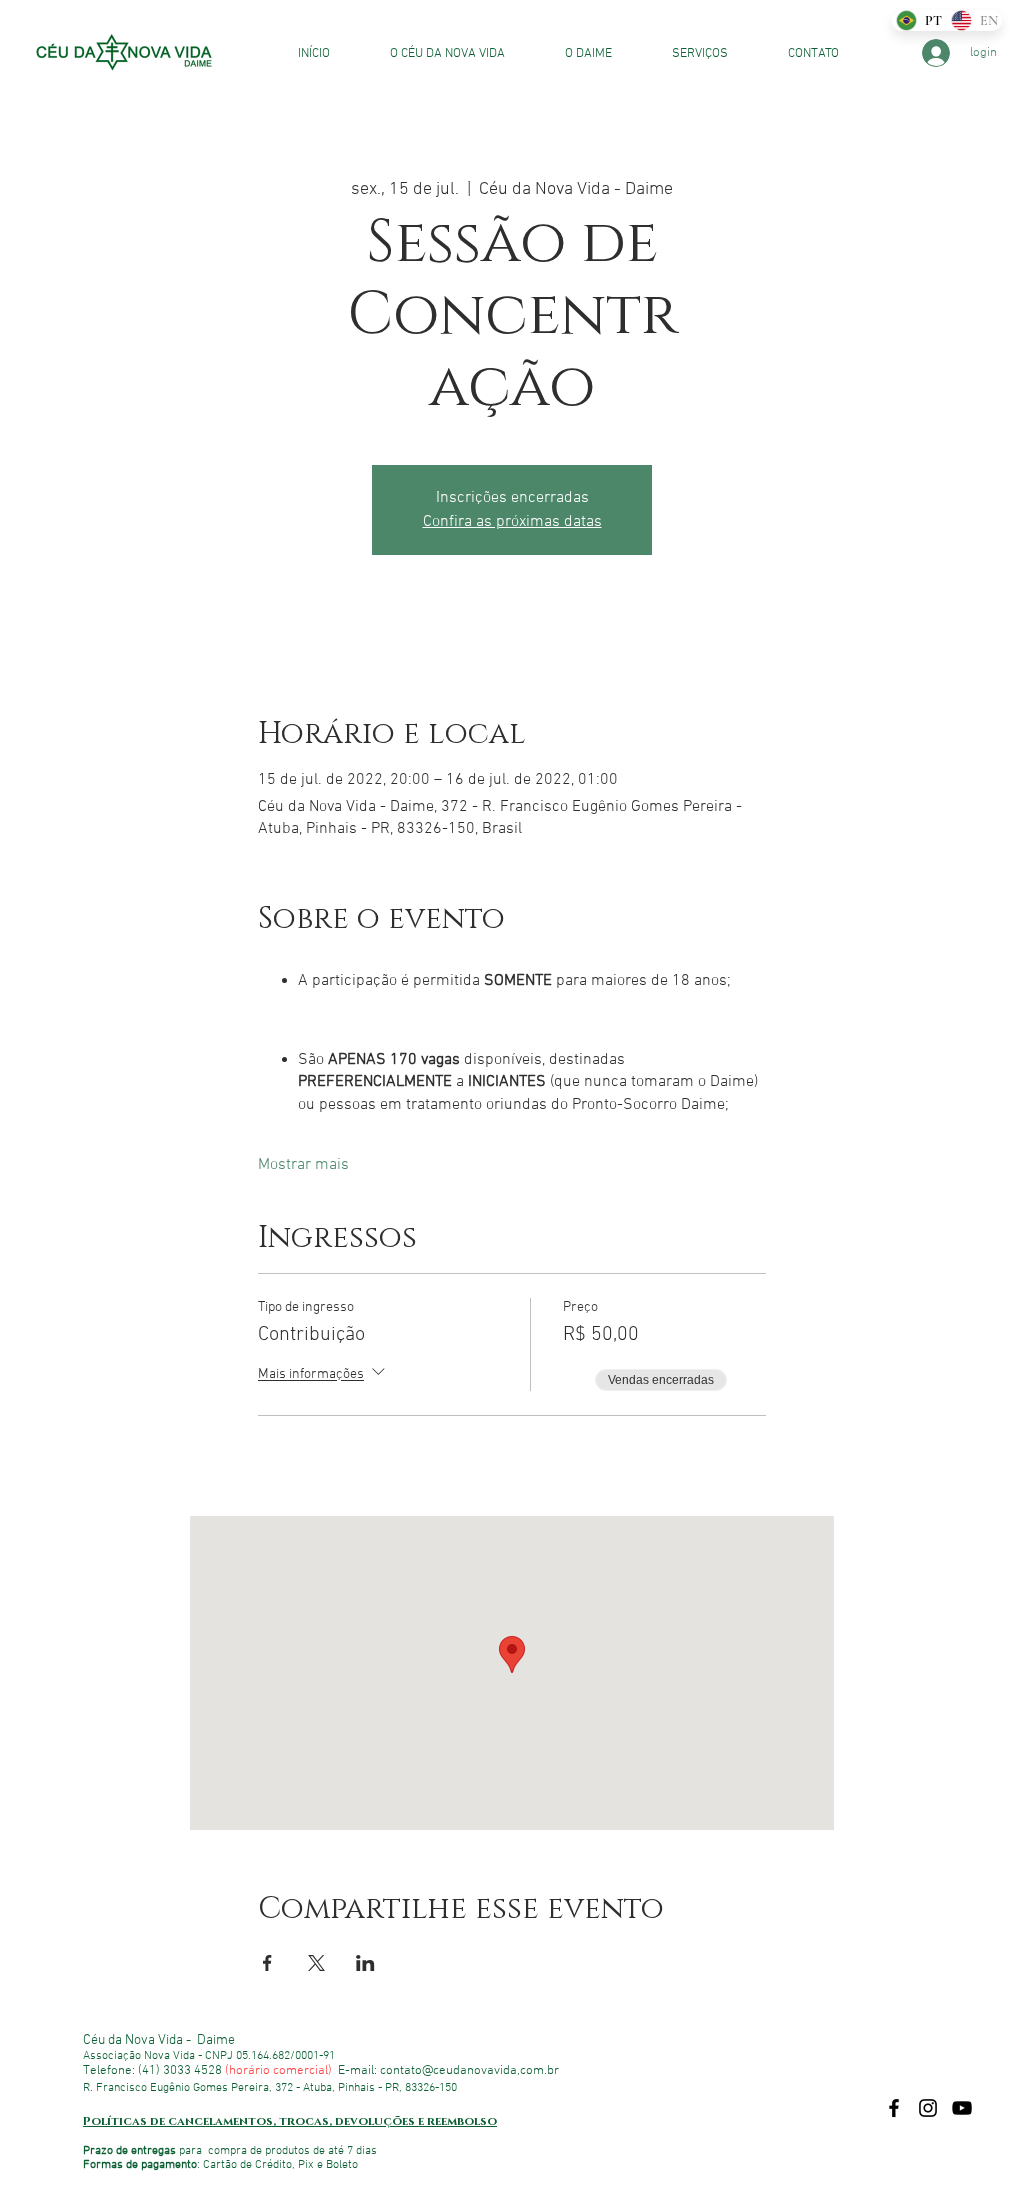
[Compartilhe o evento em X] (316, 1963)
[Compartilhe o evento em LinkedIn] (365, 1963)
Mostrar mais (303, 1165)
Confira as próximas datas (512, 522)
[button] (685, 54)
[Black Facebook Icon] (894, 2108)
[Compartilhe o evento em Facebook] (267, 1963)
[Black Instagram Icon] (928, 2108)
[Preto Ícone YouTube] (962, 2108)
